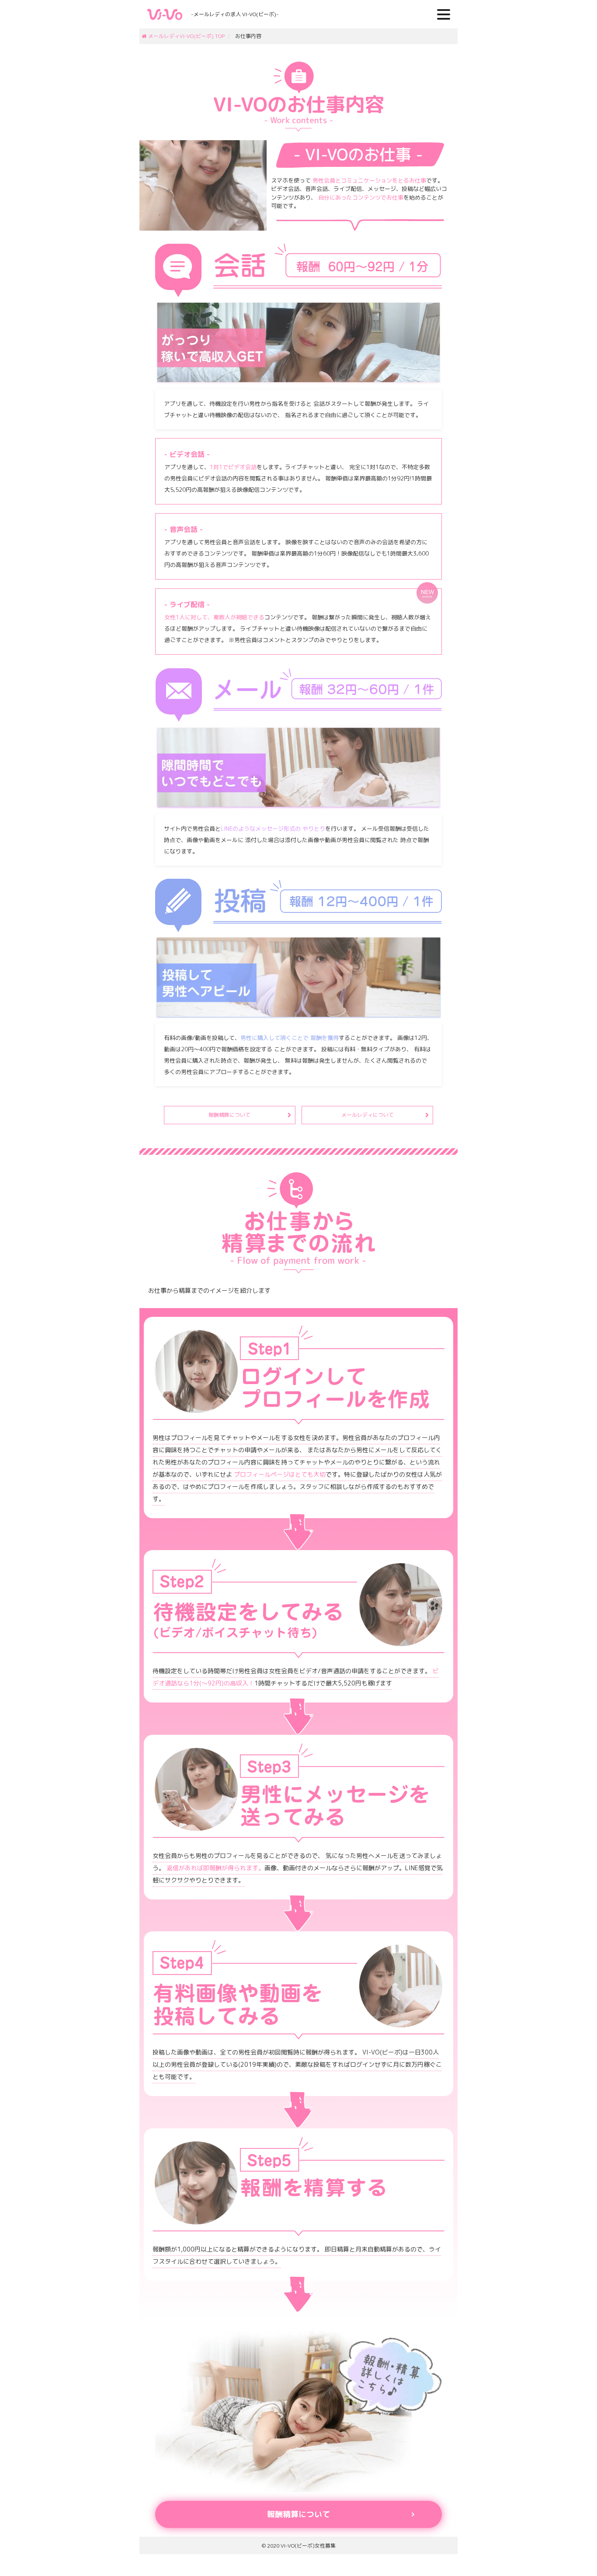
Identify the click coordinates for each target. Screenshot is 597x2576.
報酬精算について (229, 1115)
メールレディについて (368, 1115)
